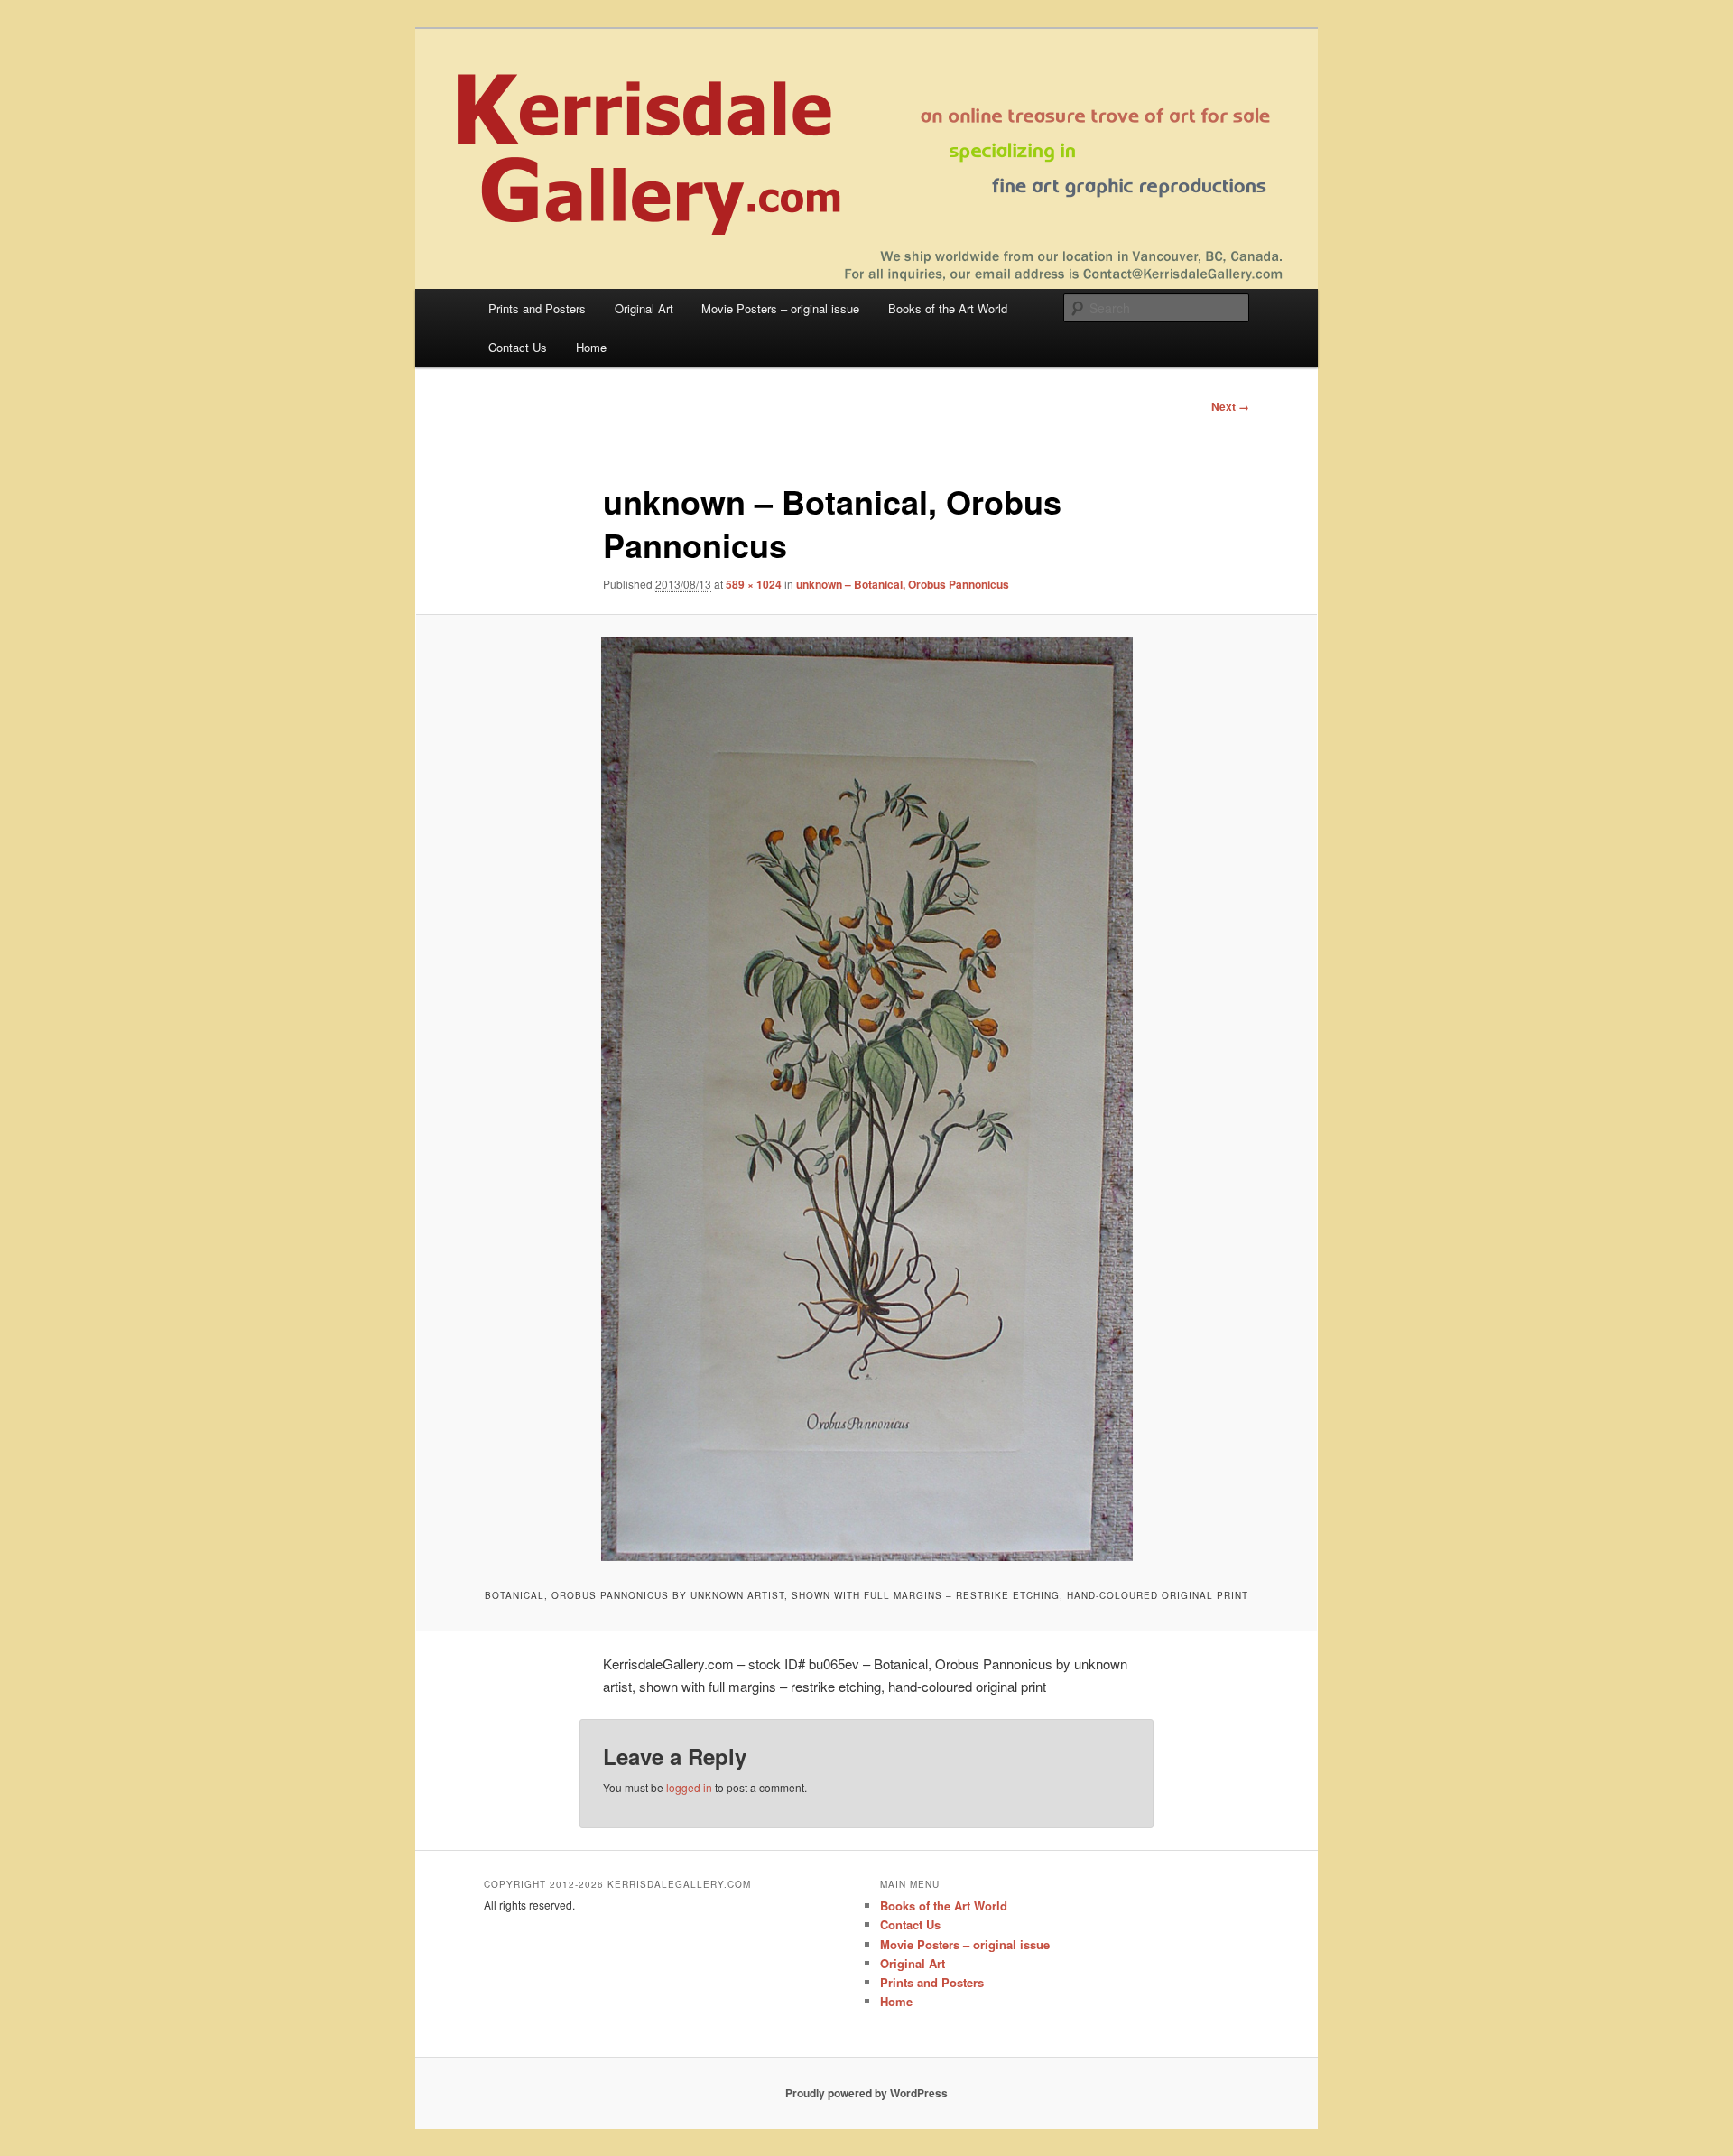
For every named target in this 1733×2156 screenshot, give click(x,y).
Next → (1230, 406)
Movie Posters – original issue (780, 308)
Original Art (644, 308)
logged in (689, 1787)
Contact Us (518, 347)
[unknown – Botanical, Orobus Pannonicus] (866, 1099)
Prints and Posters (537, 308)
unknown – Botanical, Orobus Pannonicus (903, 584)
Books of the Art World (948, 308)
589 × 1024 (754, 584)
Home (591, 347)
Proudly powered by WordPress (866, 2093)
